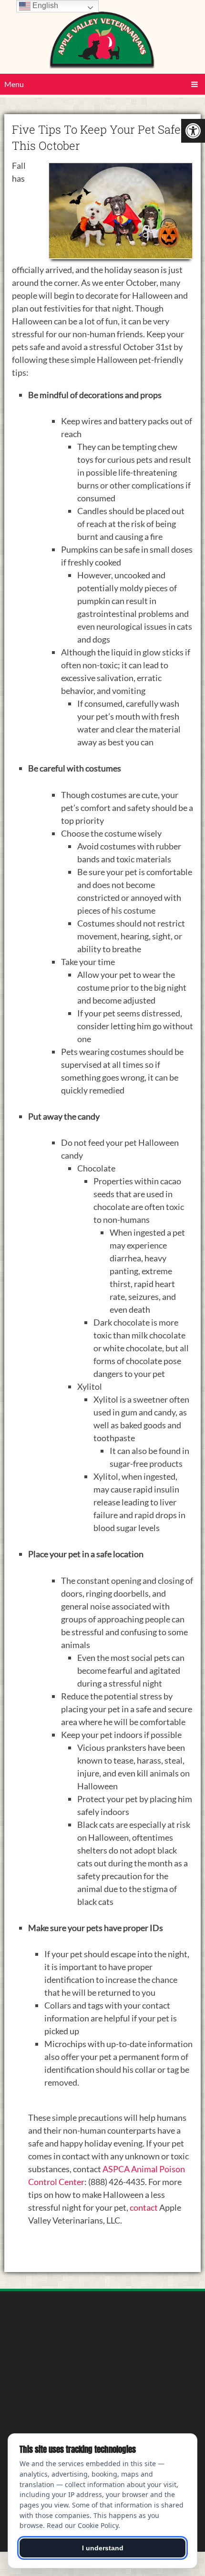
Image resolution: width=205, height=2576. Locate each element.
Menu (14, 84)
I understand (103, 2548)
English (44, 5)
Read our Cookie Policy (82, 2525)
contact (144, 2207)
